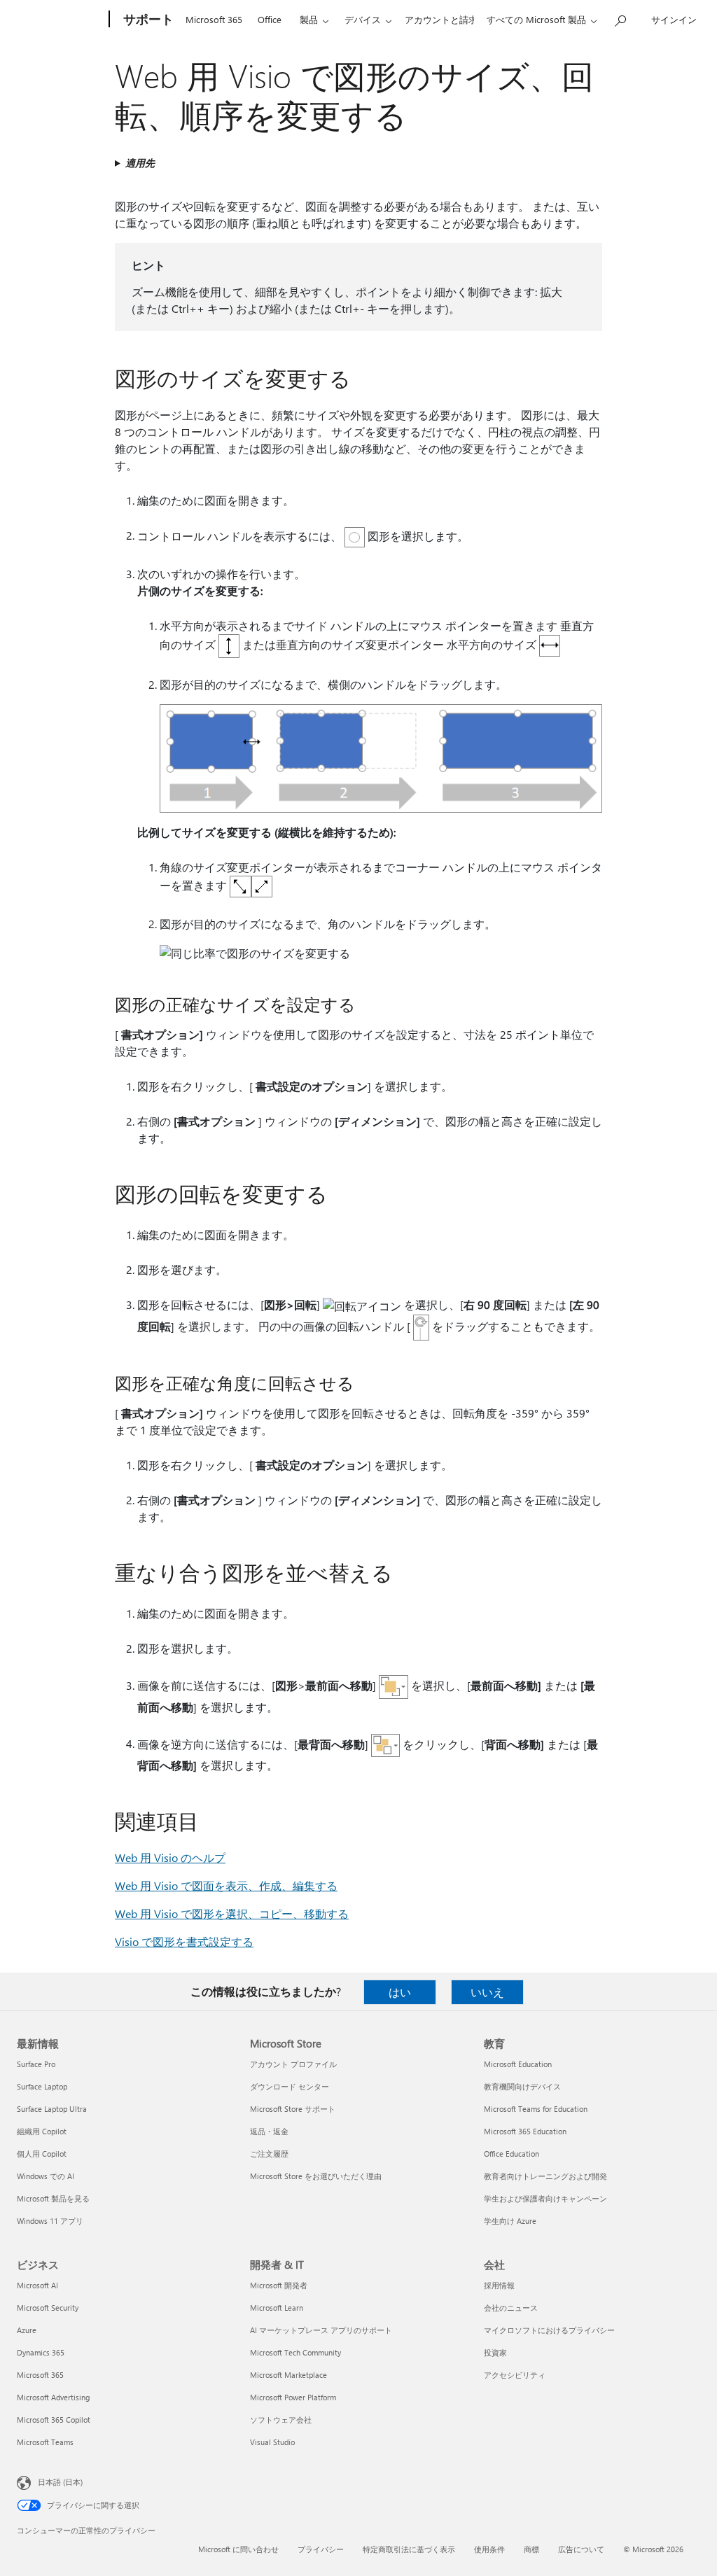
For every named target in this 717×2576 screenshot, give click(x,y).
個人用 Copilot (42, 2154)
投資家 (495, 2352)
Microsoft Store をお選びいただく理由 (316, 2176)
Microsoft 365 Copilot (54, 2420)
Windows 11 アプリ (50, 2221)
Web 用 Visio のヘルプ (170, 1857)
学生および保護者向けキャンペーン (545, 2198)
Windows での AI (46, 2176)
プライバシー (321, 2549)
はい (400, 1992)
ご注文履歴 (269, 2154)
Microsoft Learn (277, 2308)
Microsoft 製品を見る (53, 2198)
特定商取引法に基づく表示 (409, 2549)
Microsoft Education (518, 2064)
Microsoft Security (48, 2308)
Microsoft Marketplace (288, 2375)
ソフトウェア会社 (281, 2420)
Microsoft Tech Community (295, 2352)
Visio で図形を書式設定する (184, 1941)
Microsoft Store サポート (293, 2109)
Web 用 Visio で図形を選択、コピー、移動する (232, 1913)
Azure (27, 2330)
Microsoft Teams (45, 2442)
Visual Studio (272, 2442)
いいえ (487, 1992)
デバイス (363, 19)
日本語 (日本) (60, 2482)
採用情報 (499, 2285)
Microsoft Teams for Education (536, 2109)
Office (270, 19)
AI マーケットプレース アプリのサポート (321, 2330)
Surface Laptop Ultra (52, 2109)
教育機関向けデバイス (522, 2086)
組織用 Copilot (42, 2131)
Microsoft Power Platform (293, 2397)
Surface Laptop (42, 2086)
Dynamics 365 (41, 2352)
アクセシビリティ (515, 2375)
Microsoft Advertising (53, 2397)
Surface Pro (36, 2064)
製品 (309, 19)
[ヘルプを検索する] (620, 18)
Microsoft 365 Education (525, 2131)
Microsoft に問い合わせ (238, 2549)
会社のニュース (511, 2308)
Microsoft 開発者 (279, 2285)
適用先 (140, 163)
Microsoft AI (37, 2285)
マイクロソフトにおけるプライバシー (549, 2330)
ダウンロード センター (290, 2086)
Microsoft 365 (214, 19)
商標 (531, 2549)
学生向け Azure (510, 2221)
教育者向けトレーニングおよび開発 (545, 2176)
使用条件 (489, 2549)
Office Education (511, 2154)
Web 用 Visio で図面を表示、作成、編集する (226, 1885)
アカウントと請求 (441, 19)
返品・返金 (269, 2131)
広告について (581, 2549)
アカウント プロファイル (293, 2064)
